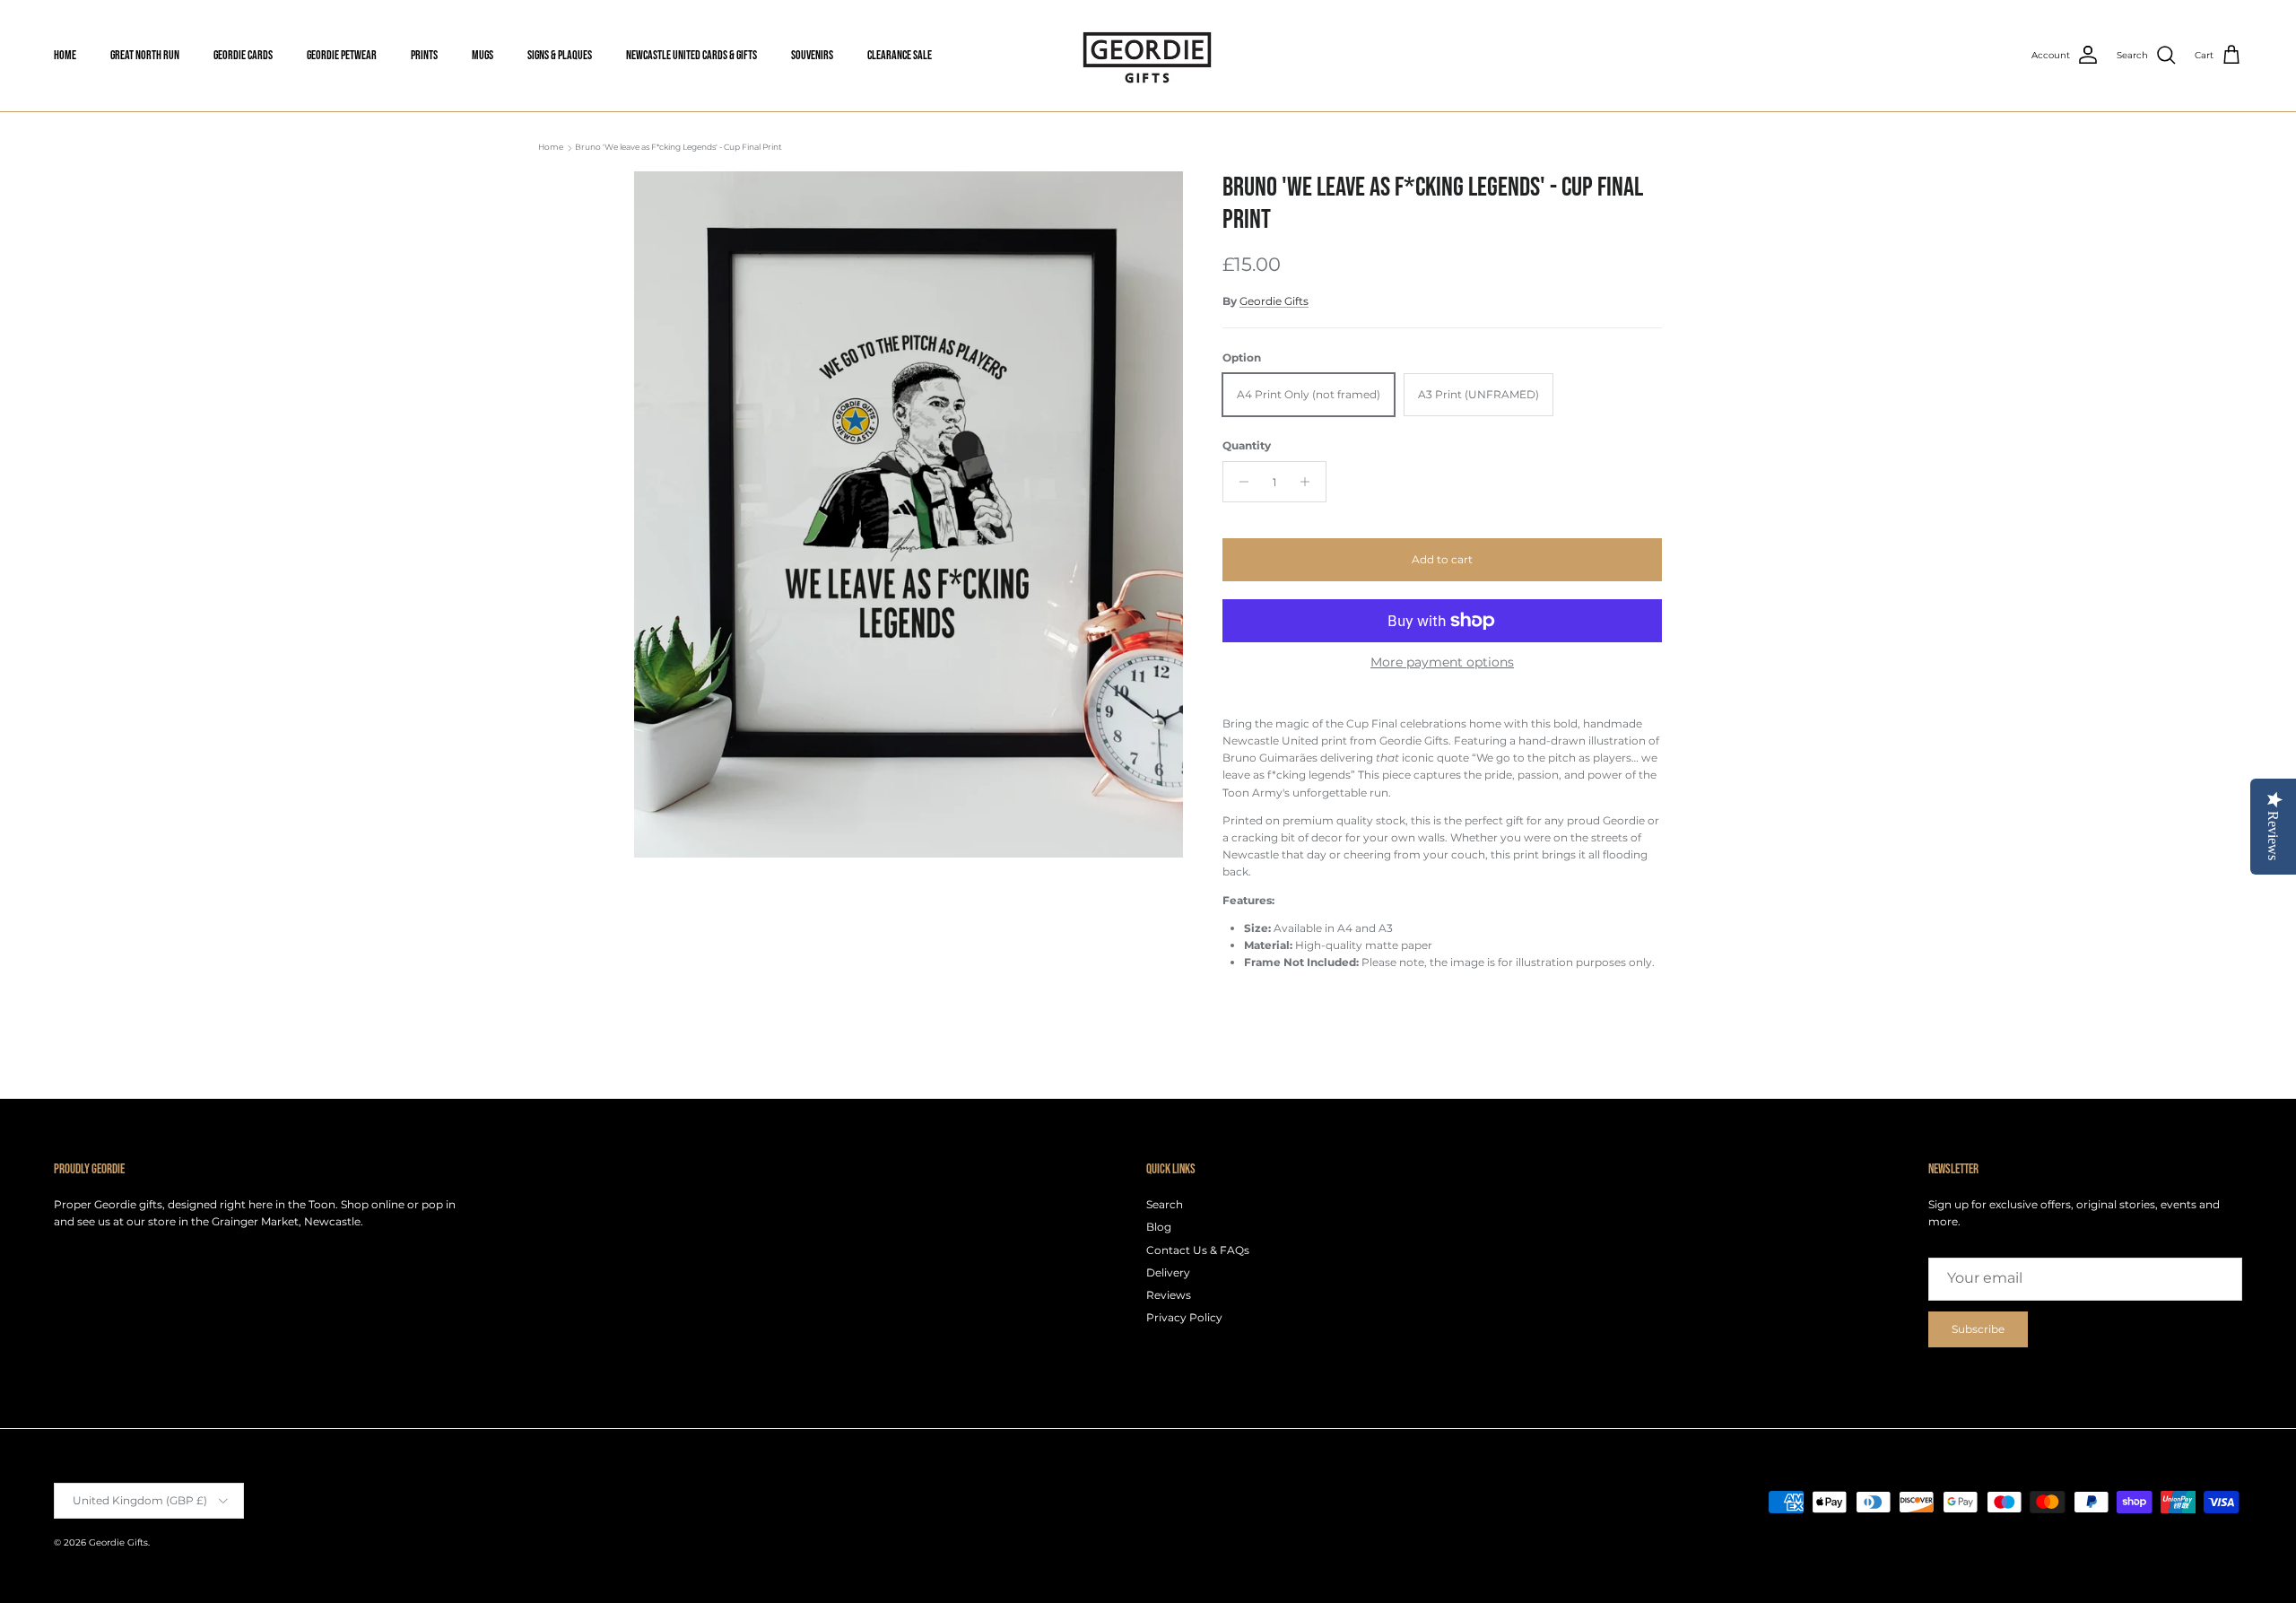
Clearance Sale (900, 55)
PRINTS (424, 55)
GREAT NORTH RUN (145, 55)
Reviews (1169, 1295)
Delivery (1168, 1272)
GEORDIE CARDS (243, 55)
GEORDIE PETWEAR (342, 55)
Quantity (1247, 445)
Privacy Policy (1184, 1317)
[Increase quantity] (1310, 482)
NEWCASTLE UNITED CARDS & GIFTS (691, 55)
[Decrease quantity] (1239, 482)
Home (551, 148)
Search (1165, 1204)
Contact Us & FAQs (1198, 1250)
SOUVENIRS (812, 55)
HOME (65, 55)
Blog (1159, 1227)
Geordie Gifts (1274, 301)
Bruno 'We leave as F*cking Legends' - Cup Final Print (678, 148)
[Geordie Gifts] (1148, 56)
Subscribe (1978, 1329)
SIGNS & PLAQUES (560, 55)
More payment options (1442, 662)
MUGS (483, 55)
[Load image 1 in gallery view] (909, 514)
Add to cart (1442, 559)
